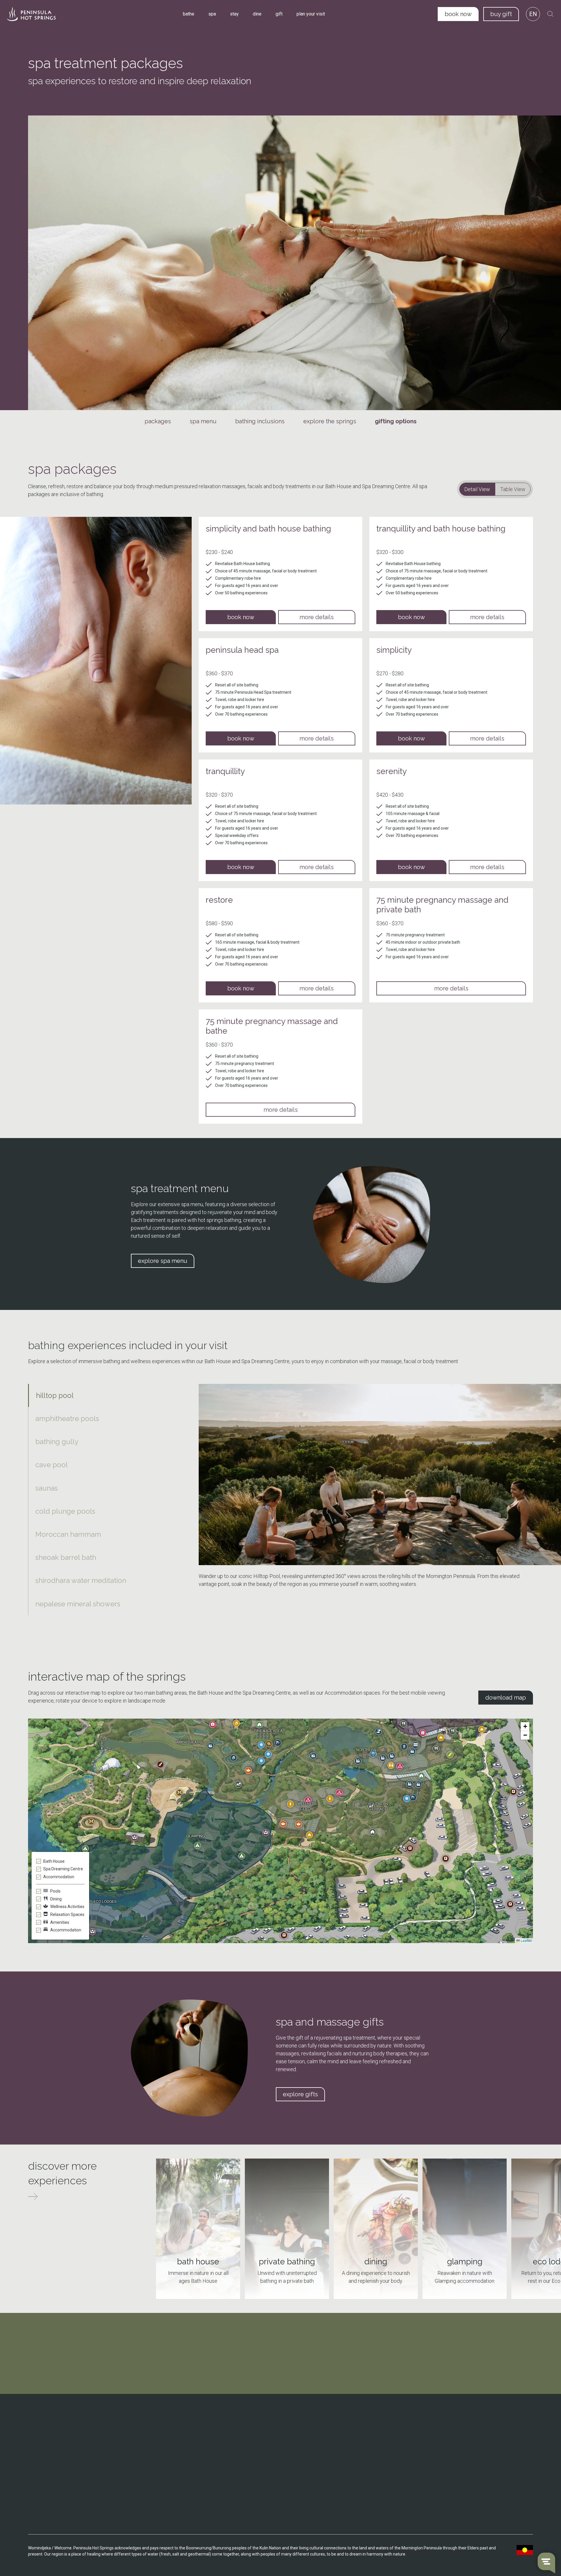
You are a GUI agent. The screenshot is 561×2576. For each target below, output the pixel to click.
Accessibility (266, 2466)
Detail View (477, 489)
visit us (167, 2423)
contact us (49, 2478)
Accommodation (174, 2449)
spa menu (203, 421)
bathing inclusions (260, 421)
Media (355, 2483)
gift (279, 14)
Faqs (259, 2457)
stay (234, 14)
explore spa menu (163, 1261)
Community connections (372, 2449)
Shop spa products (176, 2480)
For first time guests (463, 2457)
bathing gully (57, 1442)
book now (458, 14)
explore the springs (330, 421)
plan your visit (311, 14)
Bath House (170, 2432)
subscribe (280, 2385)
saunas (47, 1488)
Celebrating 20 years (368, 2440)
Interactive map (269, 2449)
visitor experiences (466, 2423)
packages (158, 421)
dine (257, 14)
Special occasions (461, 2440)
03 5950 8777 (52, 2441)
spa (212, 14)
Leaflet (526, 1940)
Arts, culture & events (369, 2457)
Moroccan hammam (68, 1534)
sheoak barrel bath (66, 1557)
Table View (513, 489)
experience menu (464, 2471)
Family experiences (462, 2449)
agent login (457, 2520)
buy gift (501, 14)
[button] (299, 1824)
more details (317, 617)
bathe (189, 14)
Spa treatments (174, 2471)
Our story (358, 2432)
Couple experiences (463, 2432)
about (356, 2423)
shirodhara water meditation (81, 1580)
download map (506, 1698)
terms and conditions (468, 2487)
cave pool (52, 1465)
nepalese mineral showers (78, 1604)
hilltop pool (55, 1395)
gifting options (396, 421)
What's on (263, 2440)
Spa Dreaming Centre (179, 2440)
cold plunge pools (65, 1511)
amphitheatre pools (67, 1419)
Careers (357, 2474)
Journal (356, 2466)
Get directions (52, 2457)
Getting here (266, 2432)
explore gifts (300, 2094)
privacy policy (460, 2504)
